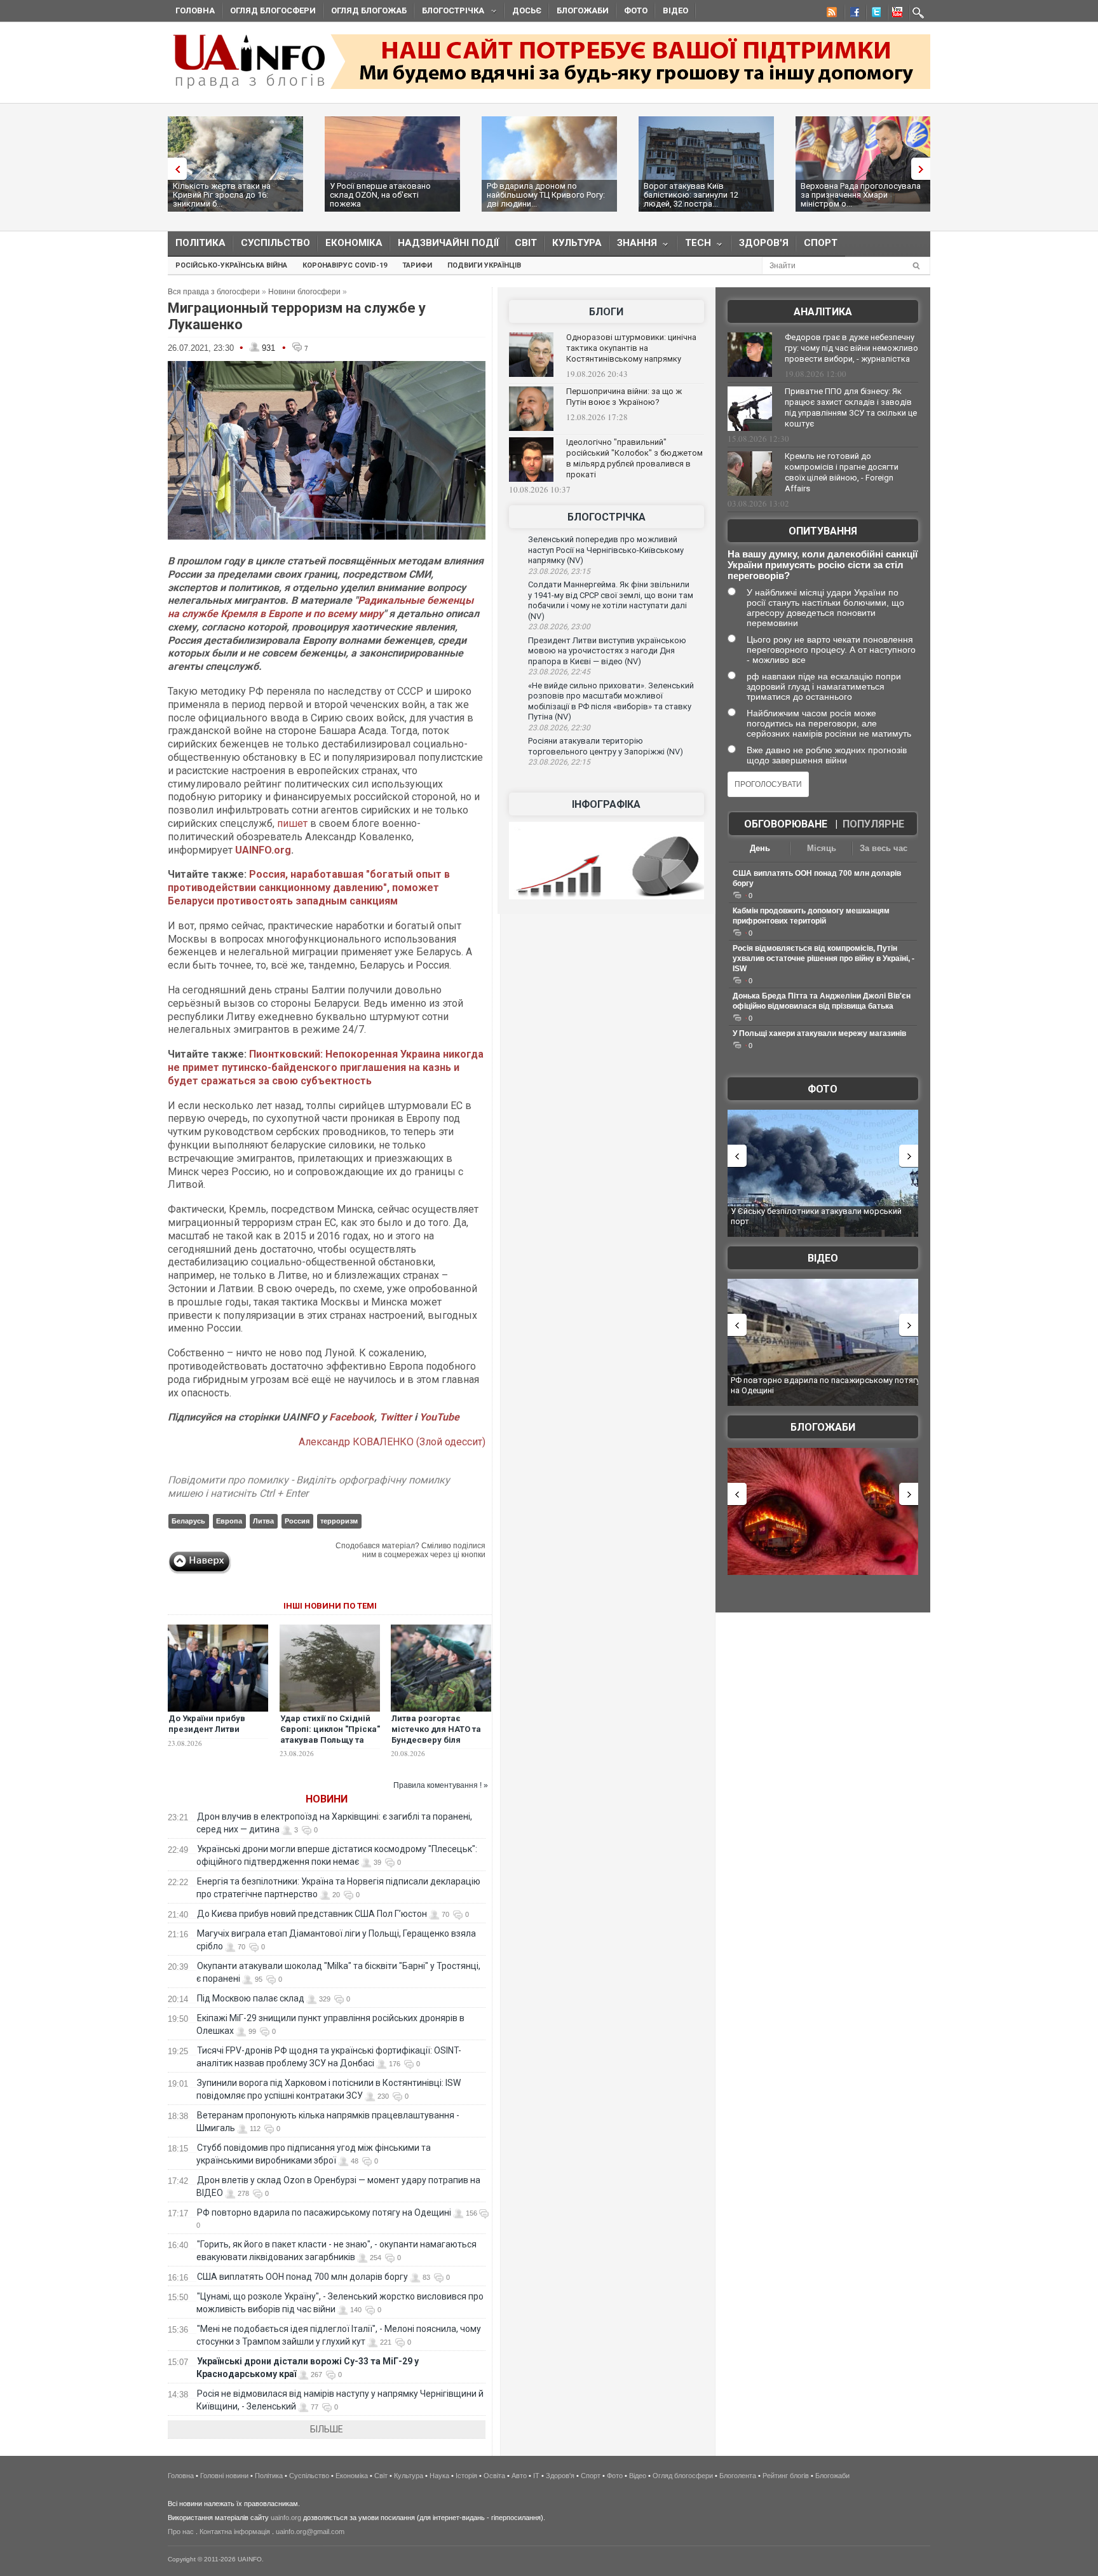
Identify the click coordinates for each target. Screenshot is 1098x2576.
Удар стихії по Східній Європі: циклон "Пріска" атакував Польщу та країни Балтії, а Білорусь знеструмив (330, 1740)
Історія (466, 2476)
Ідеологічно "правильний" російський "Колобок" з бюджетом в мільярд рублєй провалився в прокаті (634, 458)
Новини (327, 1799)
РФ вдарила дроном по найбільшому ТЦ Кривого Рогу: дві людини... (546, 195)
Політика (200, 243)
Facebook (352, 1417)
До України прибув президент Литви (207, 1724)
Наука (439, 2476)
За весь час (884, 848)
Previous (174, 169)
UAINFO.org (263, 850)
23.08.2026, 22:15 (559, 762)
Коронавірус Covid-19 (345, 265)
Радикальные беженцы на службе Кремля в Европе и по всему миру (321, 607)
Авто (519, 2476)
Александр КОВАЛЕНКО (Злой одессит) (392, 1442)
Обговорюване (786, 824)
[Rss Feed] (830, 14)
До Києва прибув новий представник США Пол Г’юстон (312, 1914)
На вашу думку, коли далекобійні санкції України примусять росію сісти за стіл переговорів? (823, 565)
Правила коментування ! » (441, 1785)
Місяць (822, 848)
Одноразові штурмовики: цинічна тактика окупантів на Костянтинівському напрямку (631, 348)
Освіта (494, 2476)
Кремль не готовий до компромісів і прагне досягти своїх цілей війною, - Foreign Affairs (842, 472)
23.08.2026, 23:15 (559, 571)
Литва (263, 1521)
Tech (694, 246)
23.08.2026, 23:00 (559, 627)
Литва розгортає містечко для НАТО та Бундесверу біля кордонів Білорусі (436, 1734)
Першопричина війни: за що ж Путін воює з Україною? (624, 397)
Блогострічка (449, 12)
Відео (675, 10)
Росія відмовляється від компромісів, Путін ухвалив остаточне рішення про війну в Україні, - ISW (823, 958)
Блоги (606, 312)
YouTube (439, 1417)
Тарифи (417, 265)
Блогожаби (583, 10)
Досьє (527, 10)
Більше (327, 2429)
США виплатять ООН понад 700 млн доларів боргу (302, 2277)
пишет (294, 823)
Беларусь (188, 1521)
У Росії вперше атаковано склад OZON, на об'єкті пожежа (380, 195)
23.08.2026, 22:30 (559, 728)
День (760, 848)
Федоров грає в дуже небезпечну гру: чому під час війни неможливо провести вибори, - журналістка (851, 348)
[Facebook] (852, 14)
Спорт (821, 243)
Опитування (823, 531)
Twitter (397, 1417)
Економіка (354, 243)
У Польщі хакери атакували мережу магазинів (819, 1033)
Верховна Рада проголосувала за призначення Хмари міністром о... (861, 195)
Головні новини (224, 2476)
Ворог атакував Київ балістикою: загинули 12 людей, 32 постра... (691, 195)
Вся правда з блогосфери (214, 292)
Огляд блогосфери (273, 10)
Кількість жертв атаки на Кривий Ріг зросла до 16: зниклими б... (222, 195)
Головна (195, 10)
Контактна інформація (235, 2532)
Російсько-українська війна (231, 265)
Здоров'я (764, 243)
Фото (636, 10)
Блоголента (738, 2476)
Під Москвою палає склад (251, 1998)
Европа (229, 1521)
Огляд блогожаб (369, 10)
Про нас (181, 2532)
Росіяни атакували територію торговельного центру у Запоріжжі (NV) (606, 746)
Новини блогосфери (304, 292)
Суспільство (275, 243)
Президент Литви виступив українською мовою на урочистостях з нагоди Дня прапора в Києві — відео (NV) (607, 651)
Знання (633, 246)
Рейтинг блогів (786, 2476)
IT (536, 2476)
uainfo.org (286, 2518)
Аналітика (823, 312)
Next (924, 169)
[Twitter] (874, 14)
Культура (577, 243)
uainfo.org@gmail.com (310, 2532)
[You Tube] (895, 14)
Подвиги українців (484, 265)
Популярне (873, 824)
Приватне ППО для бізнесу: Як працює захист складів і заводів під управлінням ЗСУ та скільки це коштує (851, 407)
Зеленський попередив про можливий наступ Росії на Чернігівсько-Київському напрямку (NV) (606, 550)
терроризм (339, 1521)
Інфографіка (606, 804)
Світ (526, 243)
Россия (297, 1521)
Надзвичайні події (449, 243)
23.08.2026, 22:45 (559, 672)
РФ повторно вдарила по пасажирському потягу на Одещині (324, 2212)
